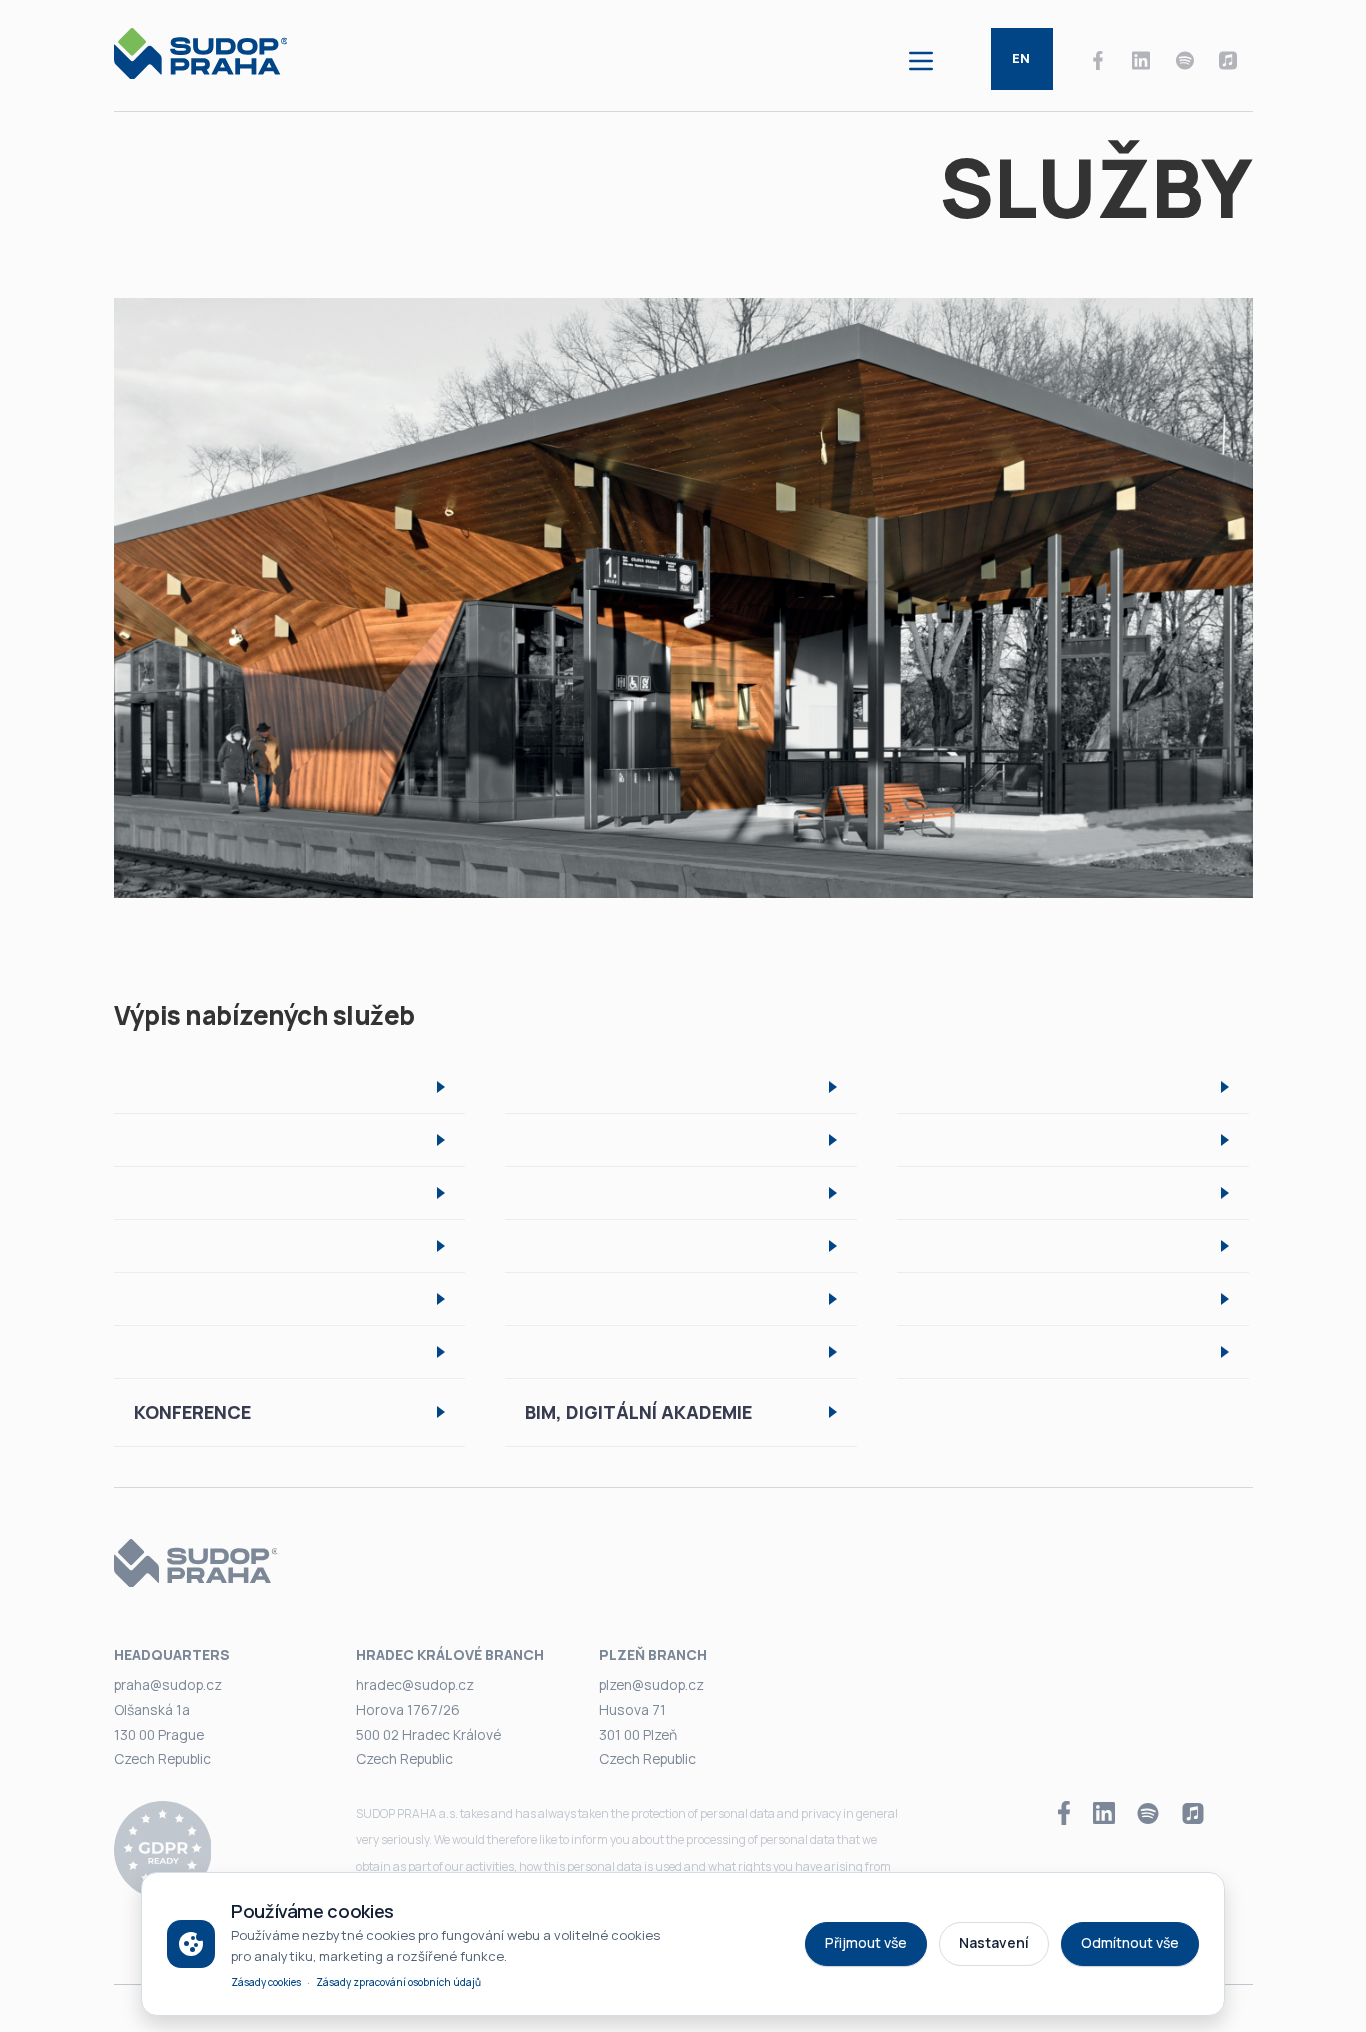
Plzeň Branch (653, 1654)
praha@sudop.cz (168, 1684)
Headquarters (172, 1654)
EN (1021, 58)
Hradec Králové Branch (450, 1654)
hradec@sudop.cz (415, 1684)
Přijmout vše (866, 1942)
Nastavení (994, 1942)
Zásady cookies (266, 1982)
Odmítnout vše (1130, 1942)
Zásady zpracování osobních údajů (398, 1982)
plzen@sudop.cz (651, 1684)
